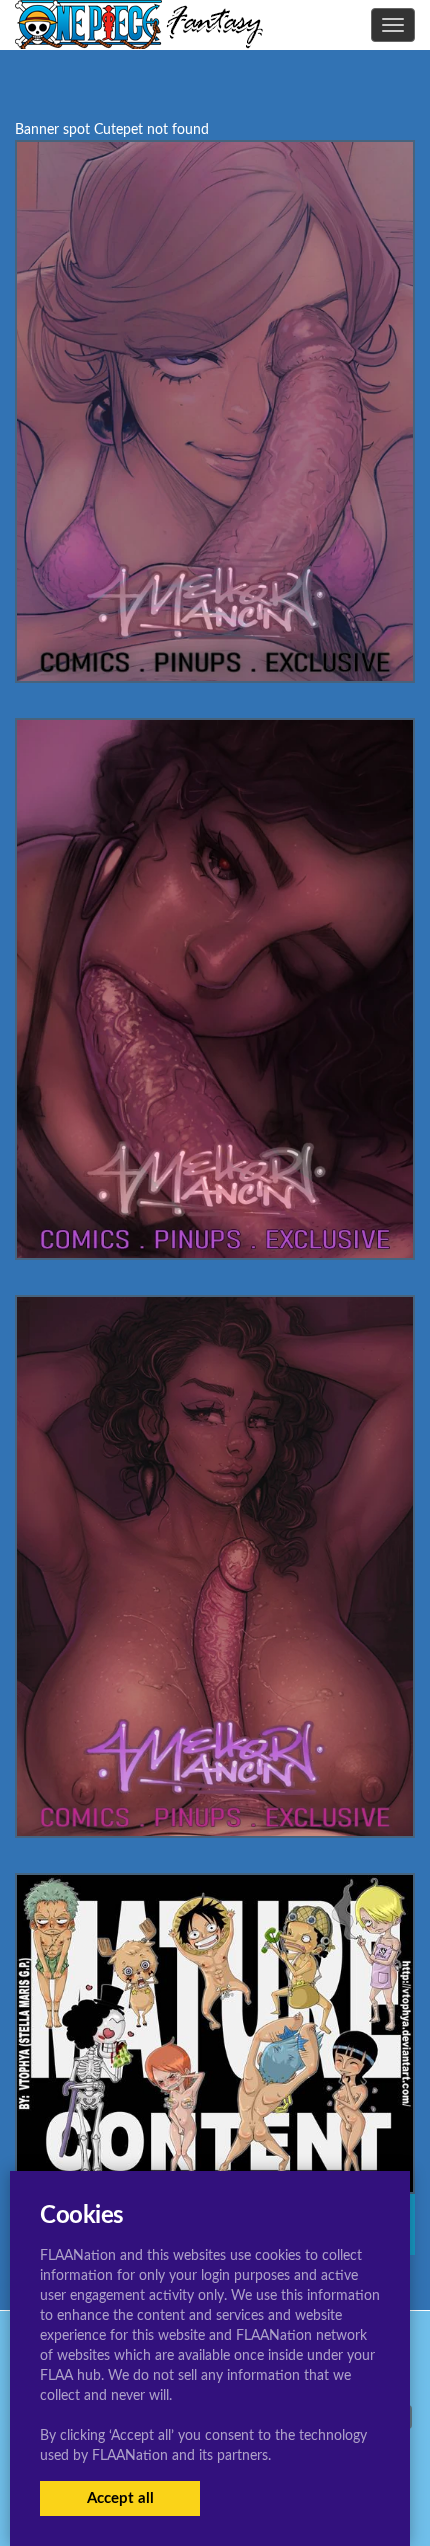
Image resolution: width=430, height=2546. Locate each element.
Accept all (120, 2498)
